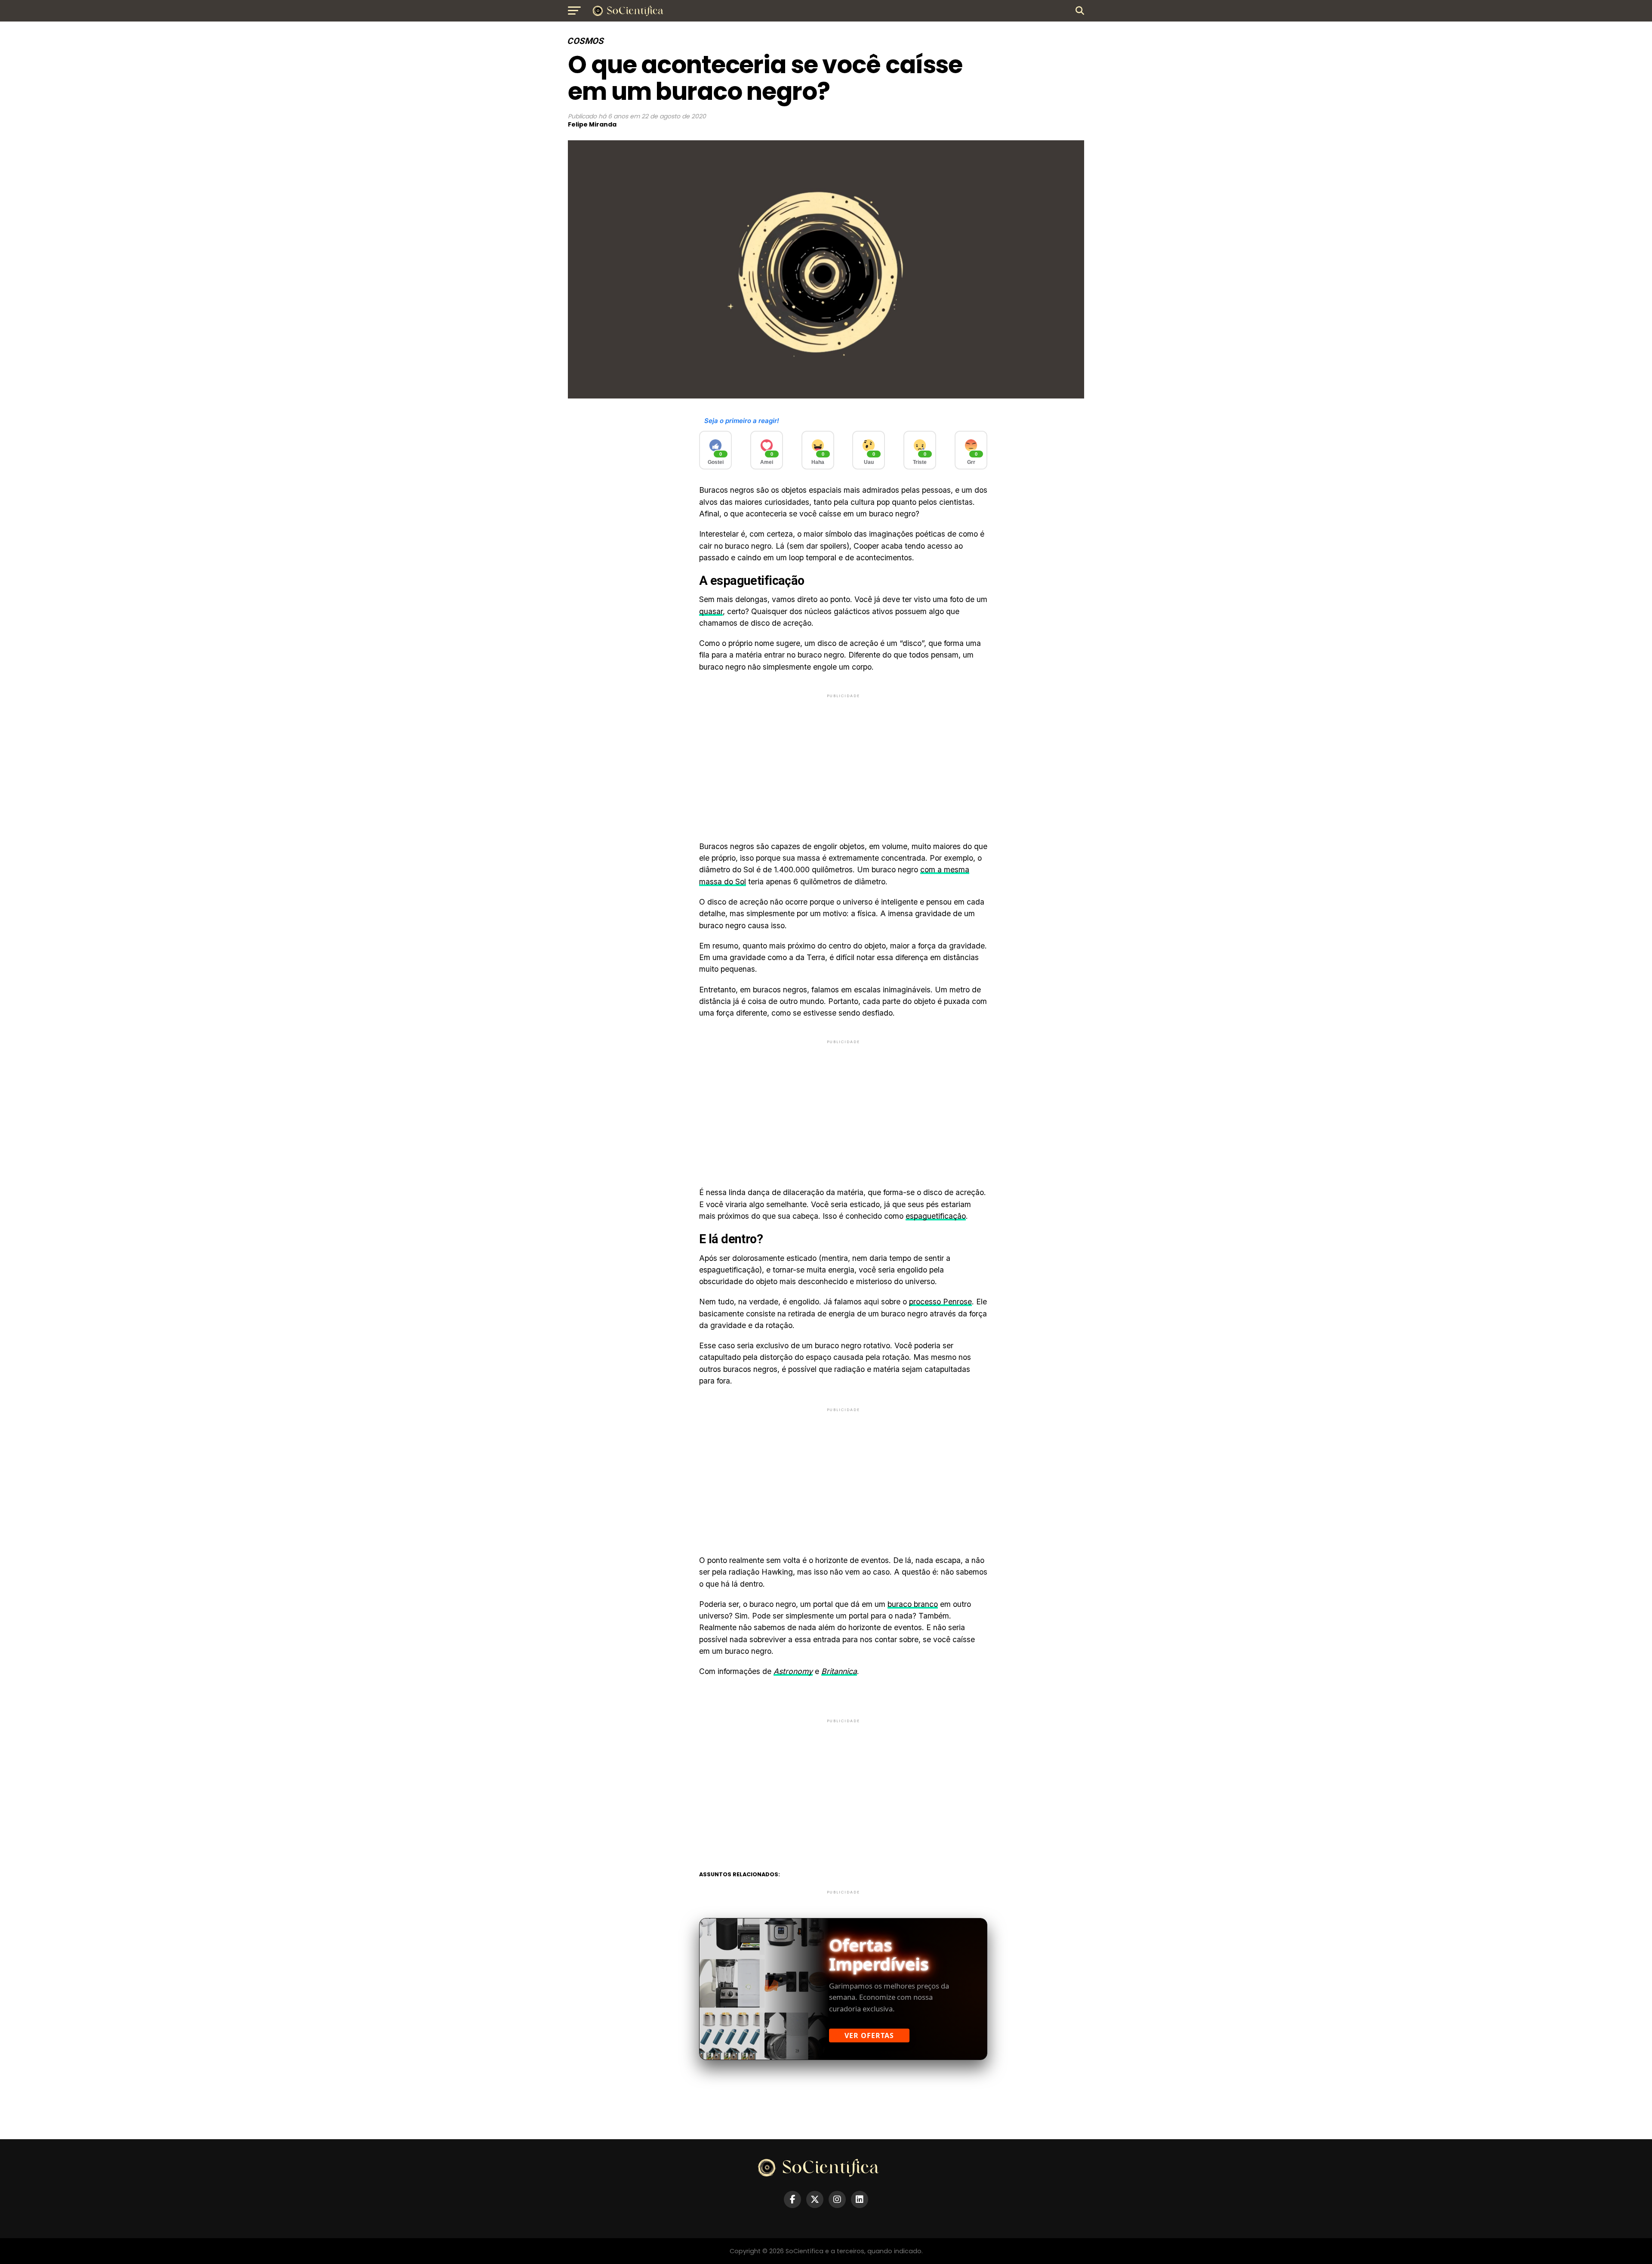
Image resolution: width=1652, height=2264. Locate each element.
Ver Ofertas (869, 2035)
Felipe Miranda (592, 124)
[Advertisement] (843, 760)
